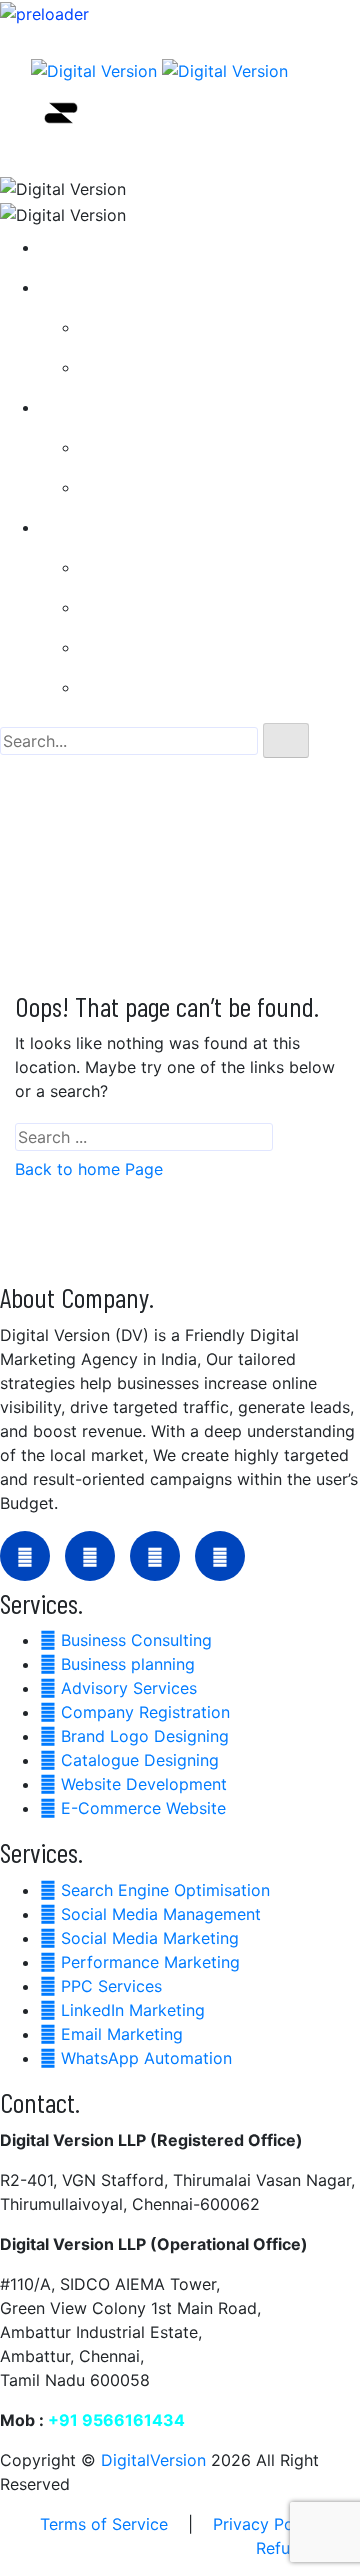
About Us (91, 247)
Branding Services (124, 407)
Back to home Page (89, 1169)
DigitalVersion (153, 2460)
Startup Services (119, 287)
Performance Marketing (185, 687)
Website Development (179, 487)
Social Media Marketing (185, 647)
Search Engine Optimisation (200, 567)
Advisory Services (164, 367)
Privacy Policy (266, 2524)
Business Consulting (171, 327)
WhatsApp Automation (181, 607)
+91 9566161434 (116, 2420)
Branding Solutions (167, 447)
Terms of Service (104, 2524)
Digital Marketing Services (155, 527)
